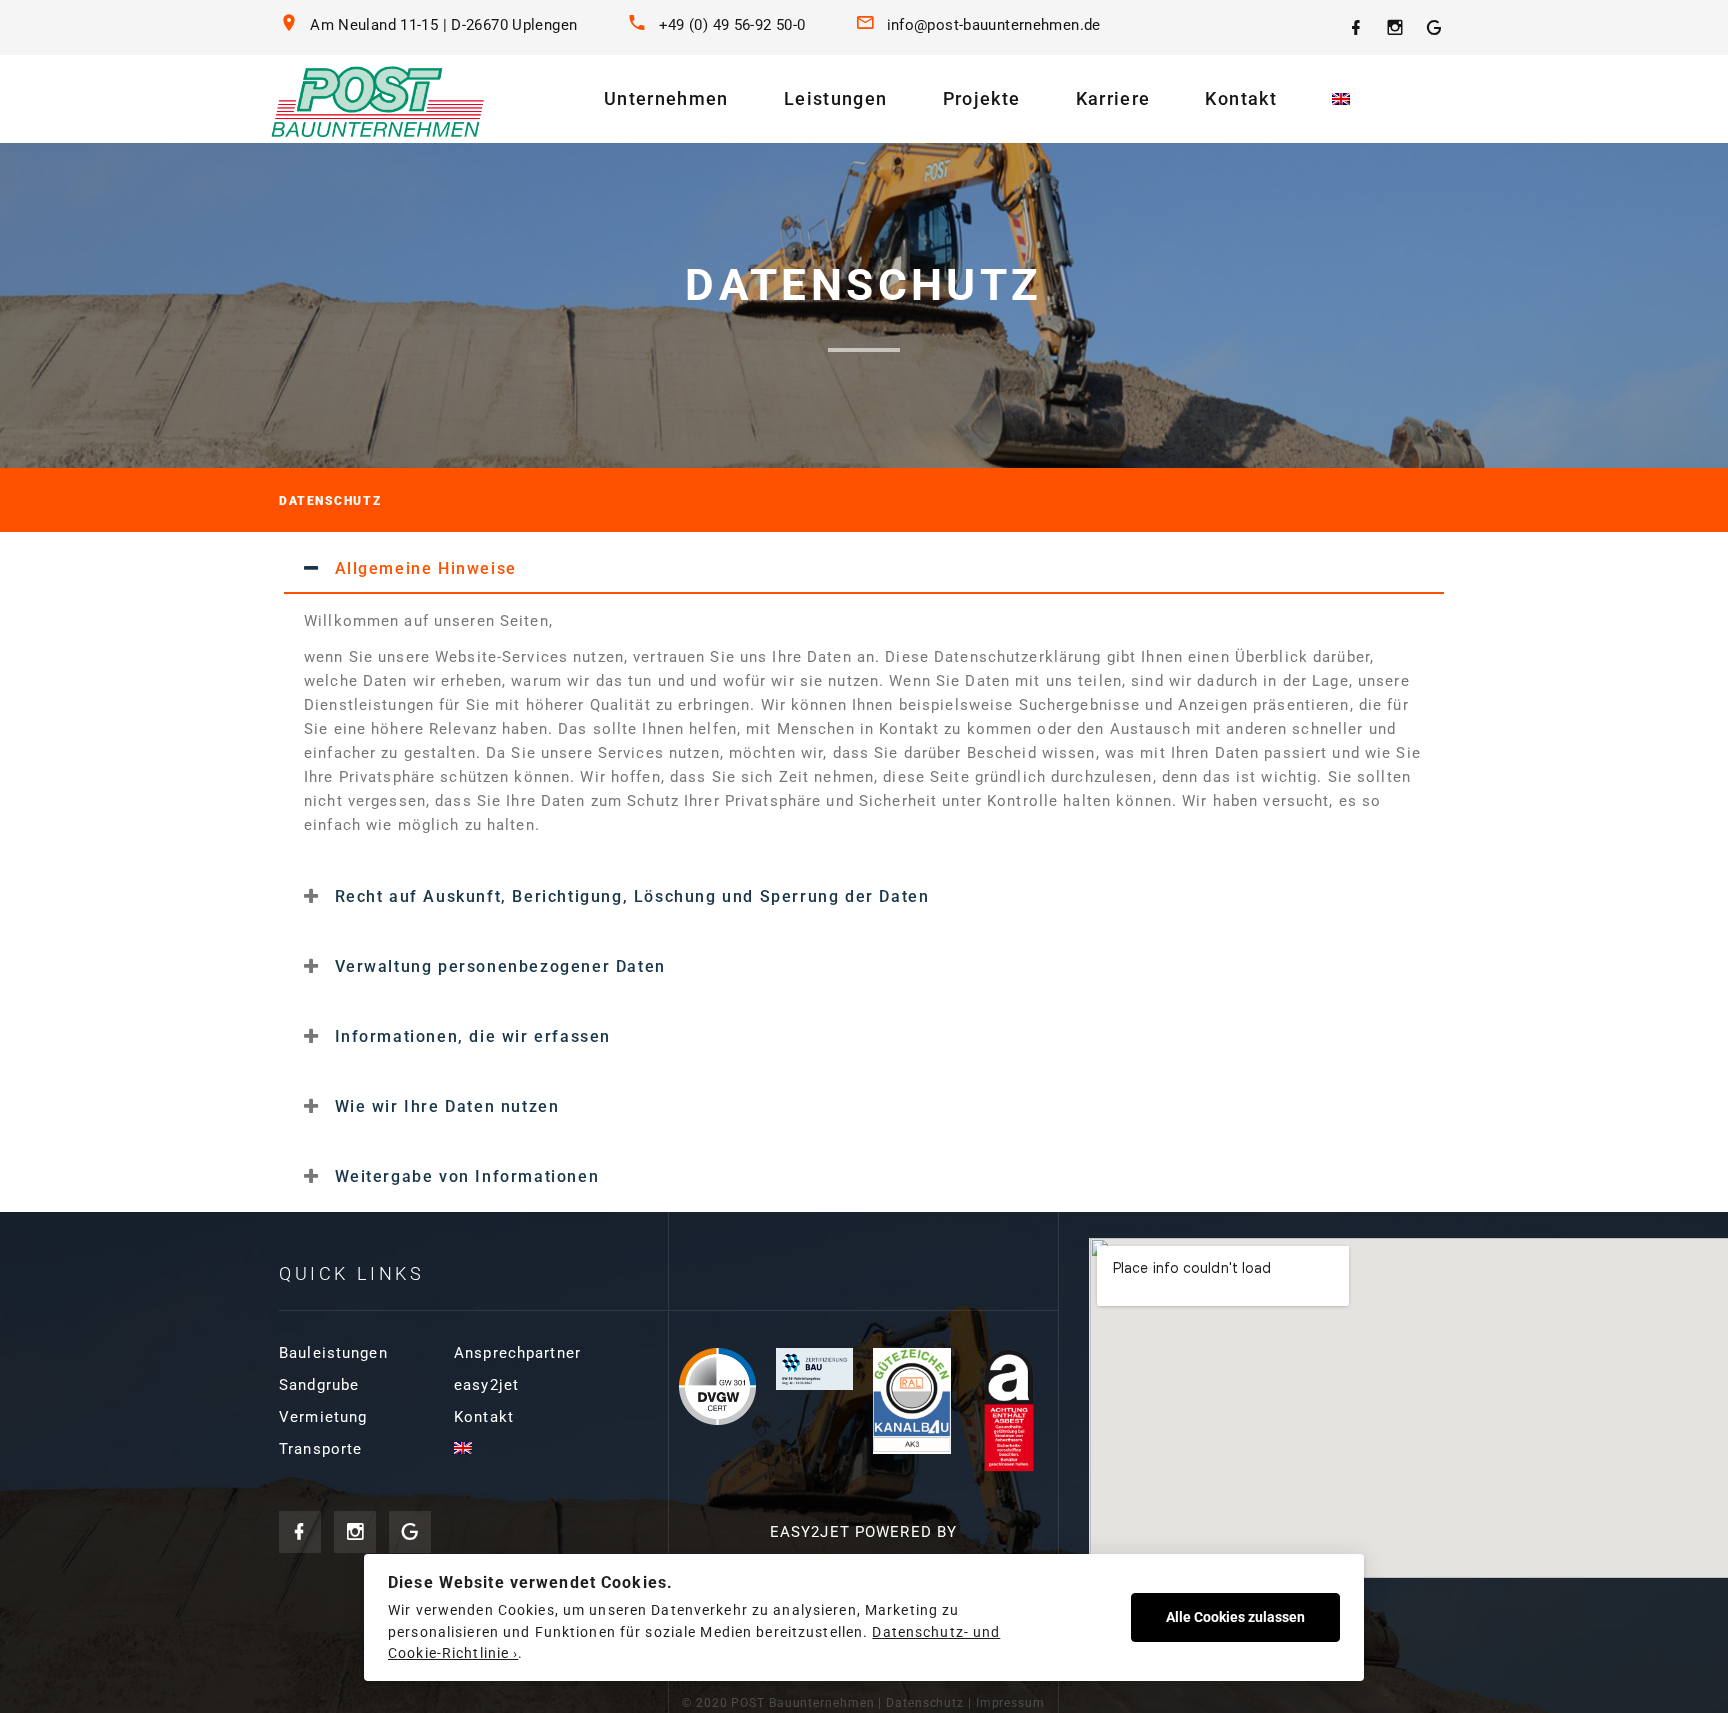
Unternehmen (666, 98)
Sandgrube (319, 1385)
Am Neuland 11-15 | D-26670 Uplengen (443, 25)
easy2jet (486, 1385)
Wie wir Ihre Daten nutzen (447, 1106)
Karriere (1113, 98)
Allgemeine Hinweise (426, 568)
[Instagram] (1395, 27)
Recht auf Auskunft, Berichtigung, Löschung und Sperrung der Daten (632, 896)
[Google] (1434, 27)
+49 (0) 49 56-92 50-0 (732, 25)
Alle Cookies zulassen (1235, 1617)
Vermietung (323, 1417)
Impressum (1010, 1703)
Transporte (320, 1449)
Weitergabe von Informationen (467, 1176)
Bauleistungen (333, 1353)
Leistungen (836, 98)
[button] (864, 568)
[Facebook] (1356, 27)
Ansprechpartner (517, 1353)
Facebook (300, 1532)
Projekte (982, 98)
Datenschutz (925, 1703)
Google (410, 1532)
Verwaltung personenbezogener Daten (500, 966)
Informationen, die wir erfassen (473, 1036)
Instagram (355, 1532)
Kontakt (1240, 98)
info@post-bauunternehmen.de (994, 25)
